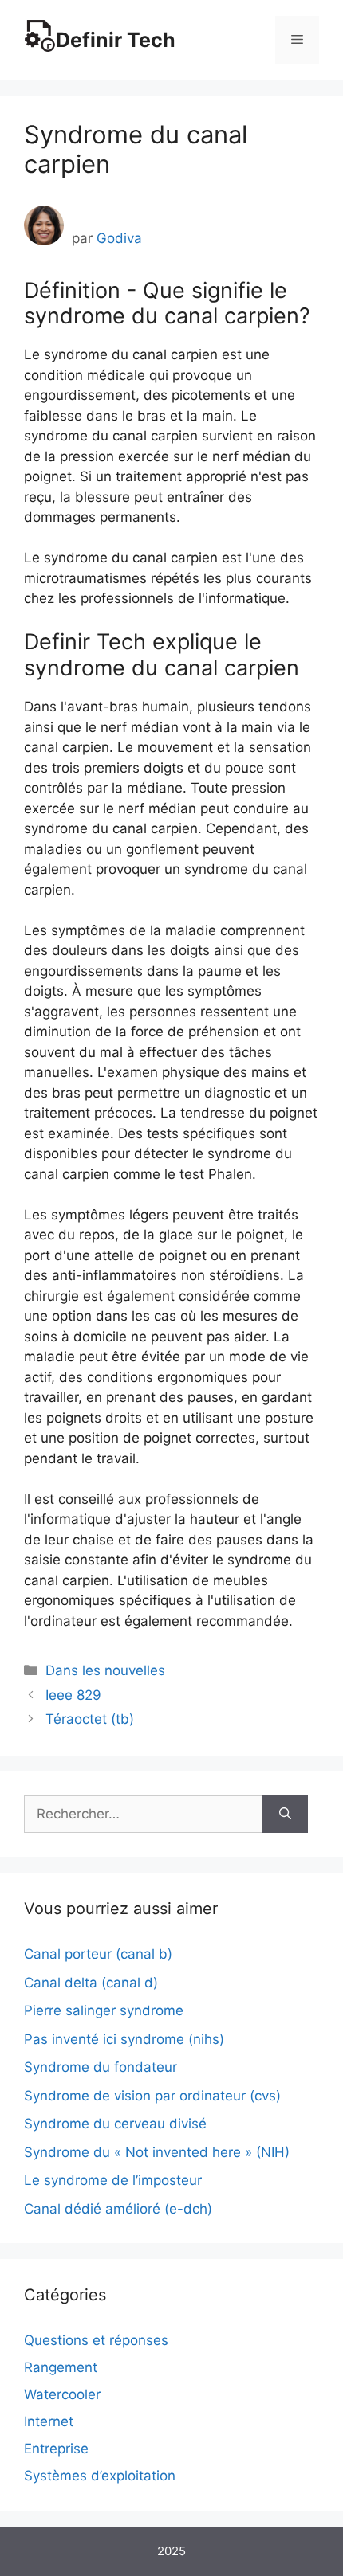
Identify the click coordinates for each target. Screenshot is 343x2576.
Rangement (61, 2367)
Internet (49, 2421)
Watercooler (62, 2394)
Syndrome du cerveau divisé (115, 2124)
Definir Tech (116, 40)
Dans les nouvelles (105, 1670)
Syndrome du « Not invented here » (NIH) (157, 2152)
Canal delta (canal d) (91, 1983)
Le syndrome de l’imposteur (113, 2180)
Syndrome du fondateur (101, 2067)
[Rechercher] (285, 1815)
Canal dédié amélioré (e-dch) (118, 2209)
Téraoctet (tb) (90, 1719)
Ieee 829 (73, 1695)
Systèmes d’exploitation (100, 2476)
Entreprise (56, 2449)
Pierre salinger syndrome (104, 2010)
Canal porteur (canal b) (98, 1954)
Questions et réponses (96, 2340)
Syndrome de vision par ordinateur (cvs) (152, 2096)
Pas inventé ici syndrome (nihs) (124, 2039)
